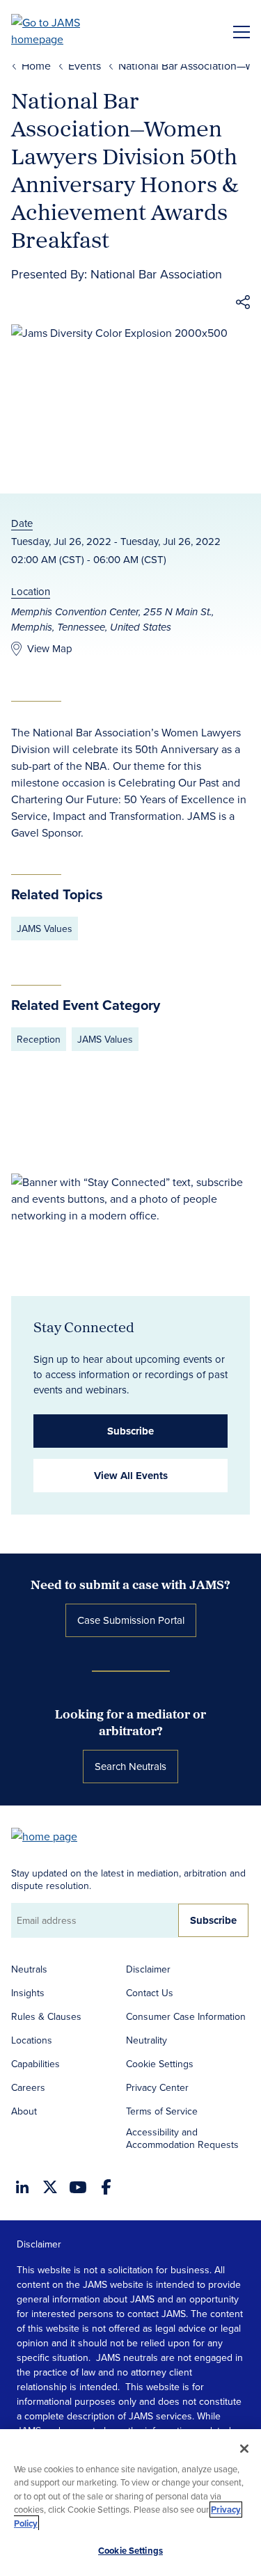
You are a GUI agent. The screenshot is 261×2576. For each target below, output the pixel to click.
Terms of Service (162, 2111)
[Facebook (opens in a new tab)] (106, 2187)
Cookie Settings (160, 2064)
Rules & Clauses (46, 2016)
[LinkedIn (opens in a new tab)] (22, 2187)
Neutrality (147, 2040)
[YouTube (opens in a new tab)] (78, 2187)
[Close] (244, 2449)
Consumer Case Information (186, 2016)
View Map (50, 648)
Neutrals (29, 1969)
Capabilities (35, 2064)
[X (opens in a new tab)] (50, 2187)
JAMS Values (45, 929)
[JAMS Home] (66, 31)
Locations (32, 2040)
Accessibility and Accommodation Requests (182, 2138)
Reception (39, 1039)
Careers (28, 2087)
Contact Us (150, 1993)
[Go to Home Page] (51, 1835)
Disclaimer (148, 1969)
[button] (243, 304)
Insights (28, 1993)
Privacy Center (157, 2087)
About (24, 2111)
